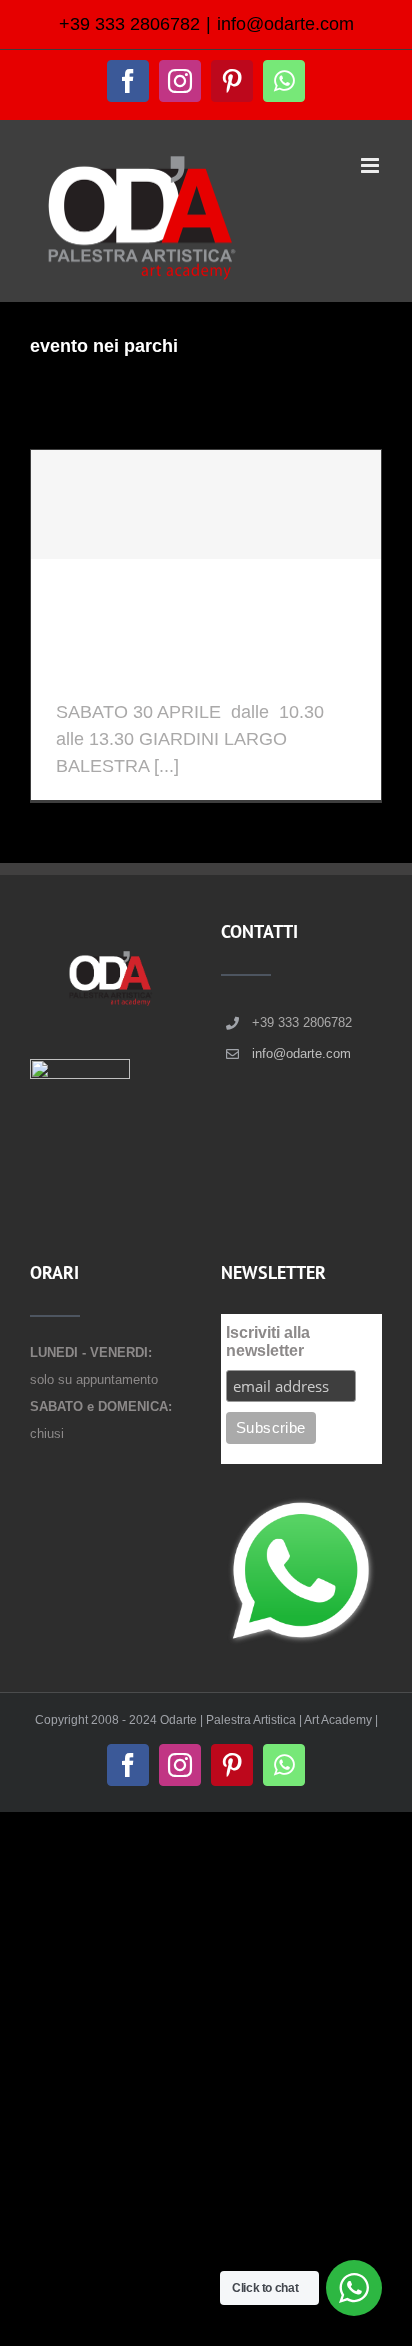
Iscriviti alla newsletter (268, 1341)
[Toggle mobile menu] (371, 165)
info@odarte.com (285, 24)
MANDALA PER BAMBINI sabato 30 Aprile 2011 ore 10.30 (194, 641)
